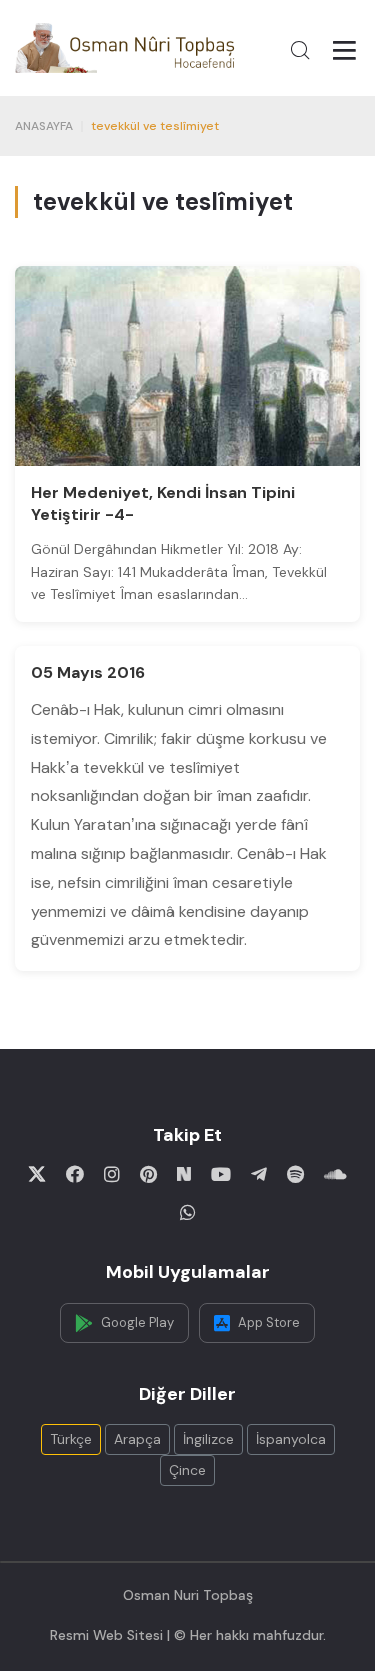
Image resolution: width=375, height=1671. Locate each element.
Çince (187, 1470)
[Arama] (300, 50)
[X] (37, 1174)
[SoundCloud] (335, 1174)
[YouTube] (221, 1174)
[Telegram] (259, 1174)
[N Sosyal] (184, 1174)
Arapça (137, 1439)
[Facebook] (75, 1174)
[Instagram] (112, 1174)
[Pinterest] (148, 1174)
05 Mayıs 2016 (88, 672)
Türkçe (71, 1439)
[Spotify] (295, 1174)
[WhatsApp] (188, 1212)
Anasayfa (44, 126)
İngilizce (208, 1439)
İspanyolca (291, 1439)
